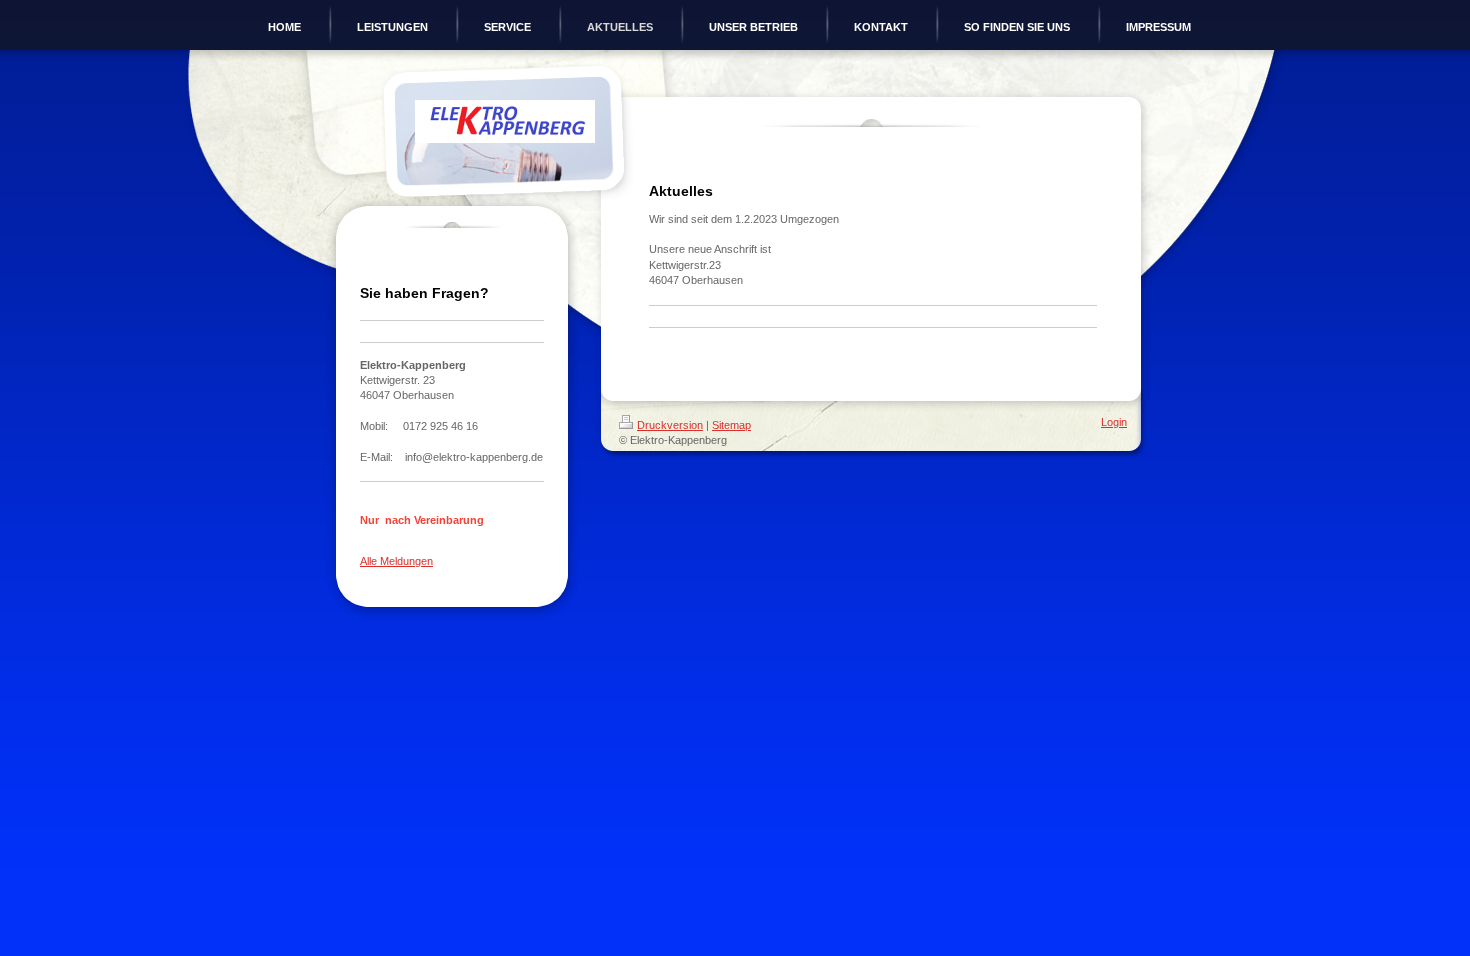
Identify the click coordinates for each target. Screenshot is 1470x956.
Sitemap (731, 425)
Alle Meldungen (396, 561)
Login (1114, 422)
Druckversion (670, 425)
